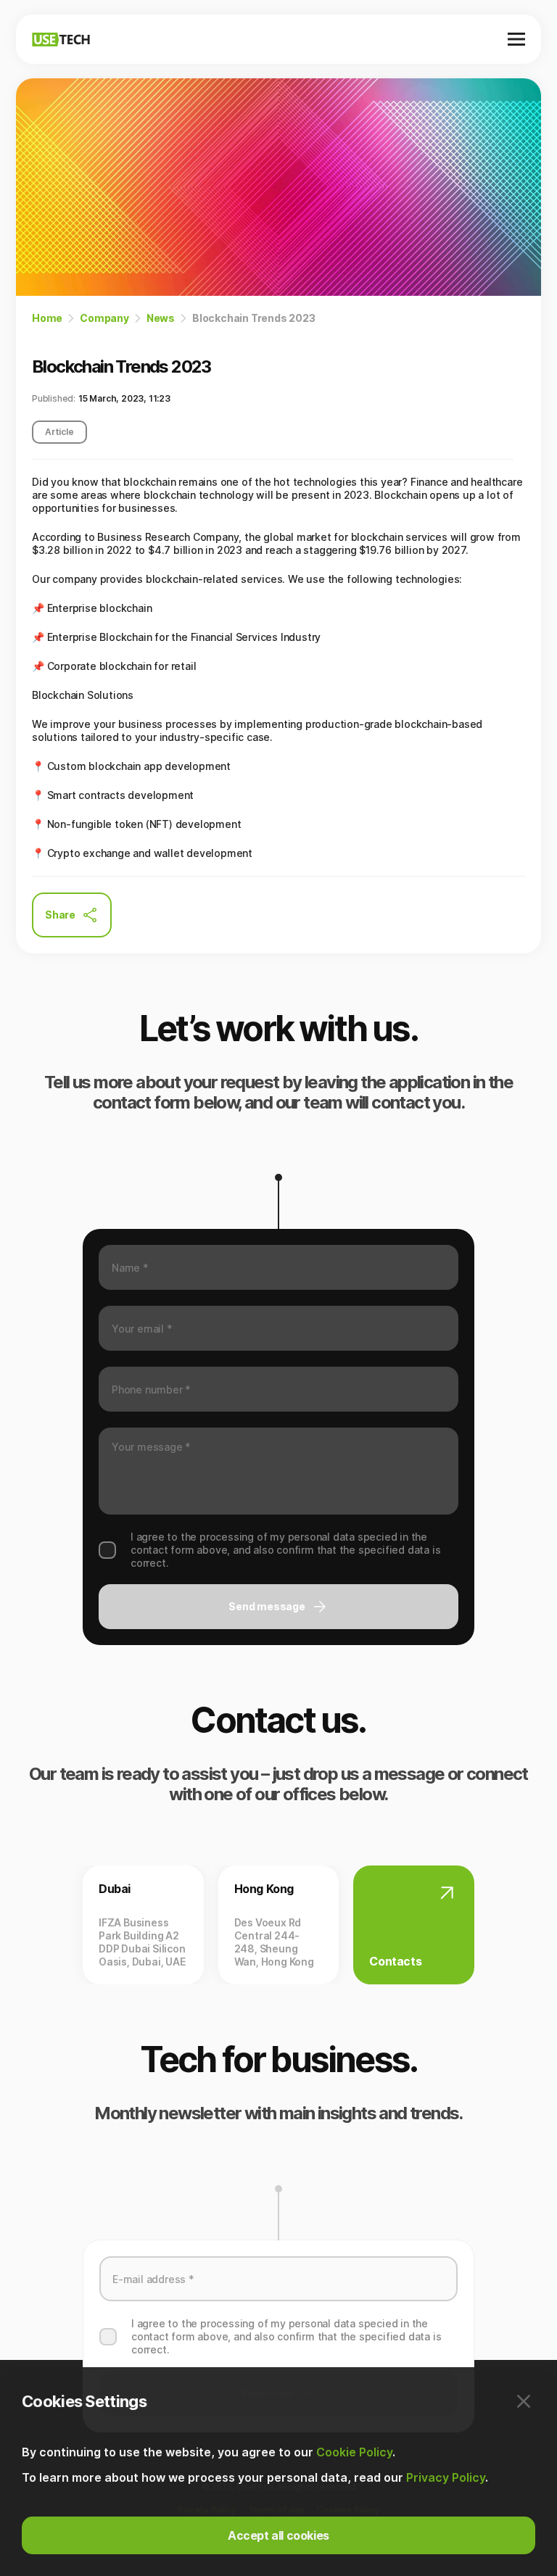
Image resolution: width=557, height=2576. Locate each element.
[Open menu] (516, 39)
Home (47, 318)
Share (60, 915)
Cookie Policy (354, 2452)
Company (104, 318)
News (161, 318)
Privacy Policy (446, 2477)
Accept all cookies (278, 2535)
